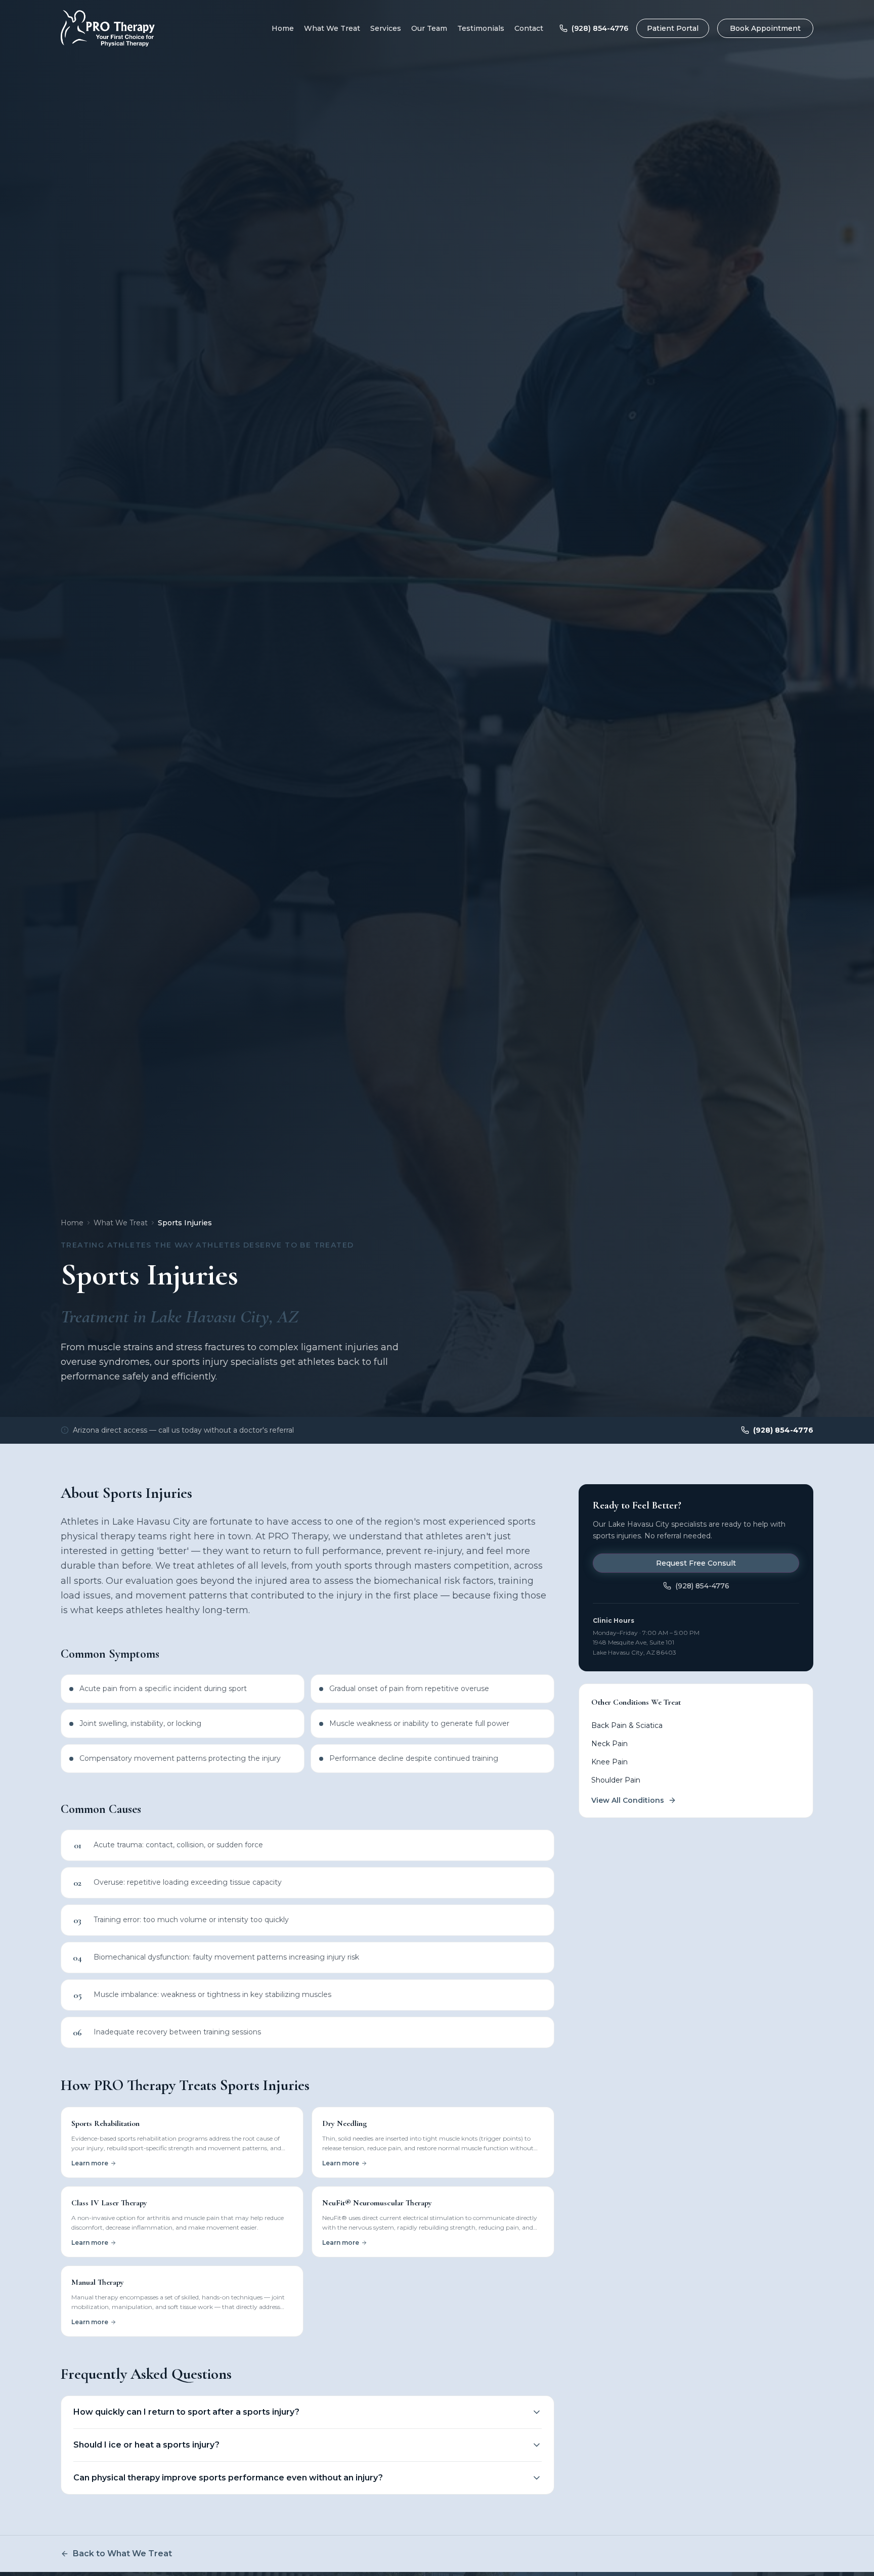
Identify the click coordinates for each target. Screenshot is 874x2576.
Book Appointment (765, 28)
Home (283, 28)
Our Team (429, 28)
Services (386, 28)
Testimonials (481, 28)
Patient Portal (673, 28)
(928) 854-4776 (600, 28)
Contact (529, 28)
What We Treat (332, 28)
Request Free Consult (696, 1563)
